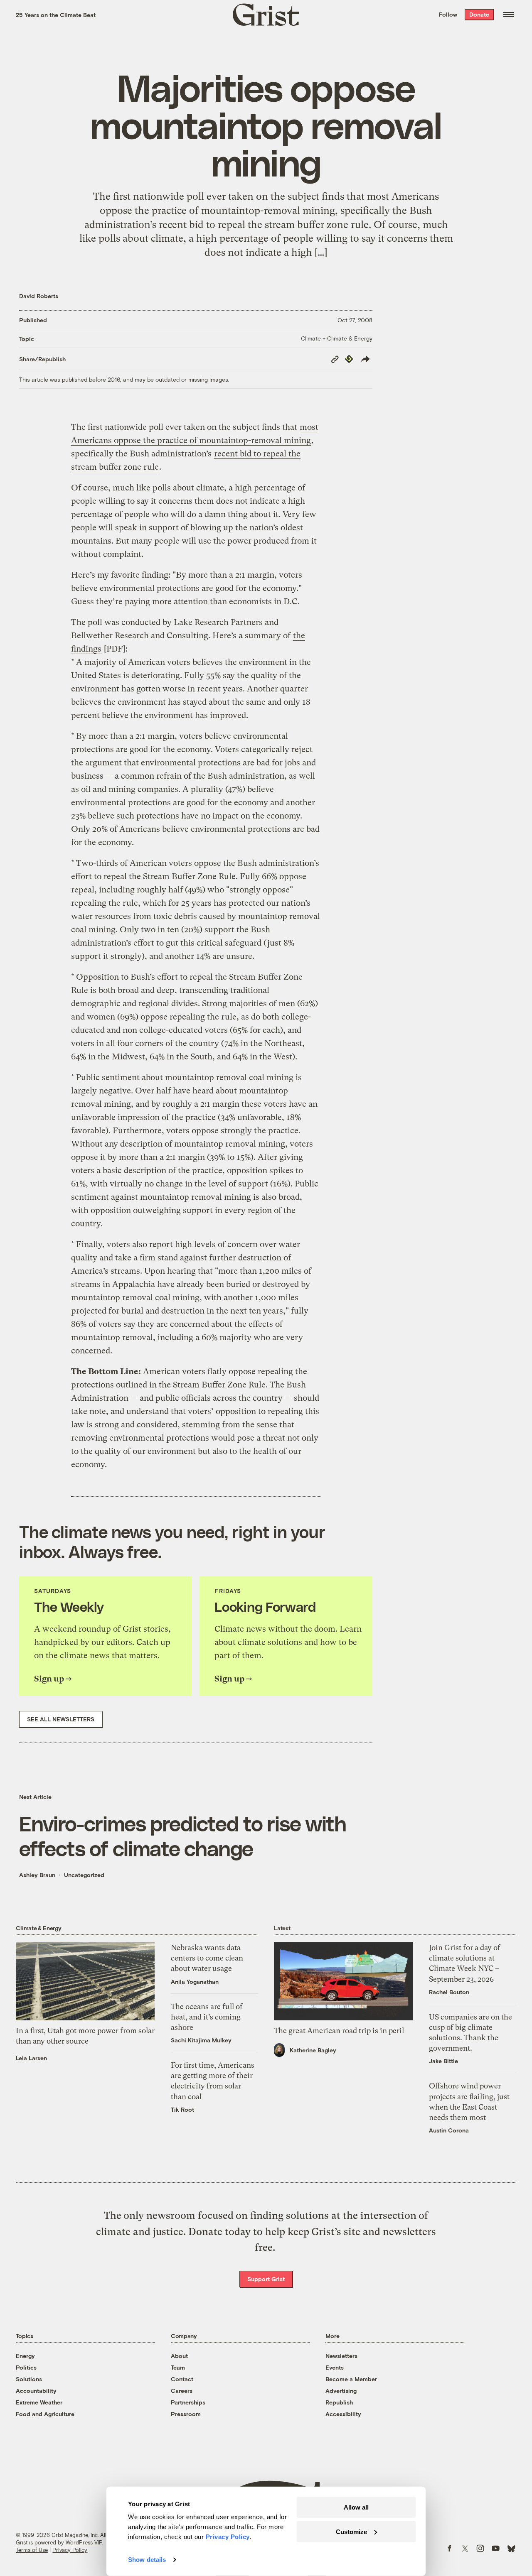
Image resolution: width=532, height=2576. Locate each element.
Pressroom (186, 2414)
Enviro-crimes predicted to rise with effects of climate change (183, 1836)
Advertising (341, 2391)
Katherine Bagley (313, 2050)
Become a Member (351, 2379)
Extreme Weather (39, 2402)
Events (335, 2367)
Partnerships (188, 2402)
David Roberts (39, 296)
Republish (339, 2402)
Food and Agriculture (45, 2414)
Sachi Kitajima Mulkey (201, 2040)
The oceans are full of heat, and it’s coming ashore (207, 2017)
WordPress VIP (84, 2542)
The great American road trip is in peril (339, 2031)
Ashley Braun (37, 1875)
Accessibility (343, 2414)
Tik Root (182, 2109)
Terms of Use (32, 2550)
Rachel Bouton (449, 1992)
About (179, 2356)
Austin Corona (449, 2130)
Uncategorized (84, 1875)
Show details (147, 2560)
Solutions (29, 2379)
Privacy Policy (70, 2550)
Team (178, 2367)
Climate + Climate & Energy (337, 338)
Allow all (356, 2507)
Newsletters (341, 2356)
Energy (25, 2356)
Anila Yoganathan (195, 1982)
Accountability (36, 2391)
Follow (448, 14)
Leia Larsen (31, 2058)
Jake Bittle (443, 2061)
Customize (351, 2531)
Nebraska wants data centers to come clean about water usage (207, 1958)
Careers (182, 2391)
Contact (182, 2379)
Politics (26, 2367)
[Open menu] (509, 15)
